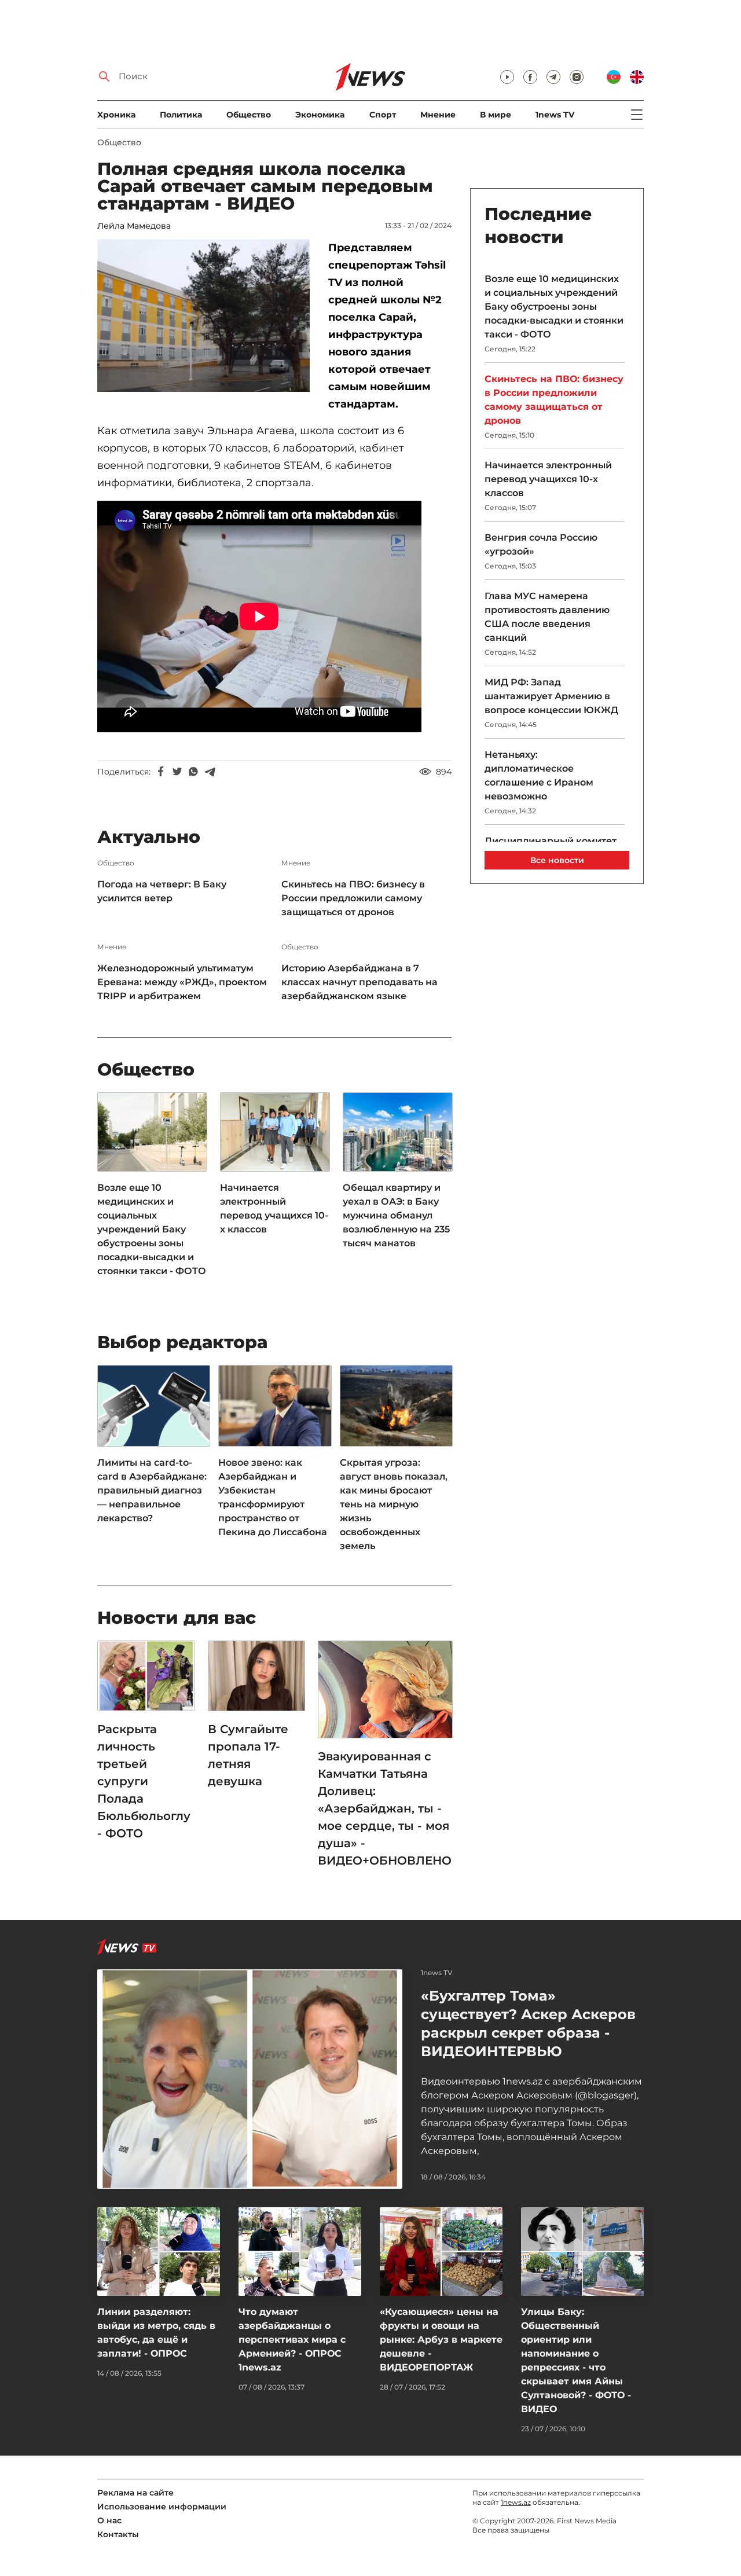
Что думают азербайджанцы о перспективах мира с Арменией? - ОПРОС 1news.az (292, 2340)
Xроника (116, 115)
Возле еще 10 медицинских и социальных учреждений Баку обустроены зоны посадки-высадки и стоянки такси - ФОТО (152, 1229)
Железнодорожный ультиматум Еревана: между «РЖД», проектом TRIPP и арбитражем (182, 982)
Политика (181, 115)
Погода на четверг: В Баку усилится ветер (162, 891)
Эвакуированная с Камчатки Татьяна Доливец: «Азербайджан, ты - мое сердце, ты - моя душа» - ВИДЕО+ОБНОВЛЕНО (385, 1808)
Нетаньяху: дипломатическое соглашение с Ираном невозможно (539, 775)
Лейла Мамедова (134, 226)
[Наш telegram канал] (553, 77)
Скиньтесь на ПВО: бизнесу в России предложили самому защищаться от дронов (353, 898)
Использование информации (162, 2507)
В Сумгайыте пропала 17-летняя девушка (248, 1755)
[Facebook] (161, 772)
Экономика (320, 115)
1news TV (555, 115)
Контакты (118, 2534)
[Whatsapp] (193, 772)
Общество (249, 115)
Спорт (383, 115)
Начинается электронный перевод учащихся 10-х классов (274, 1208)
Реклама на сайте (135, 2493)
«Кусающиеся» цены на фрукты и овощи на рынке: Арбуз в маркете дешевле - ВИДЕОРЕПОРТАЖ (441, 2340)
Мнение (438, 115)
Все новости (557, 860)
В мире (496, 115)
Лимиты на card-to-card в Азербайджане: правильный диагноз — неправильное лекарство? (152, 1490)
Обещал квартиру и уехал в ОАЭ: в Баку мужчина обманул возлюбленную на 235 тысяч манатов (396, 1215)
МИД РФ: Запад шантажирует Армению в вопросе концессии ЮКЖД (551, 696)
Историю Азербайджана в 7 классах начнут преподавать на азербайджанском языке (360, 982)
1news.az (516, 2502)
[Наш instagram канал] (577, 77)
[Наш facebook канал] (530, 77)
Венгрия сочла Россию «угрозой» (541, 544)
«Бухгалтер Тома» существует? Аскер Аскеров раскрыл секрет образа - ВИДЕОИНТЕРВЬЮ (528, 2023)
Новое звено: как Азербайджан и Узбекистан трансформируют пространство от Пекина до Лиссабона (273, 1497)
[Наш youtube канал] (507, 77)
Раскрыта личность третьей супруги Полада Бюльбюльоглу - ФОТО (144, 1781)
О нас (109, 2520)
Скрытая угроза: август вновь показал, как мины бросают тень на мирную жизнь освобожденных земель (394, 1504)
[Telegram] (210, 772)
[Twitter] (177, 772)
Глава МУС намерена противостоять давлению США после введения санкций (547, 617)
